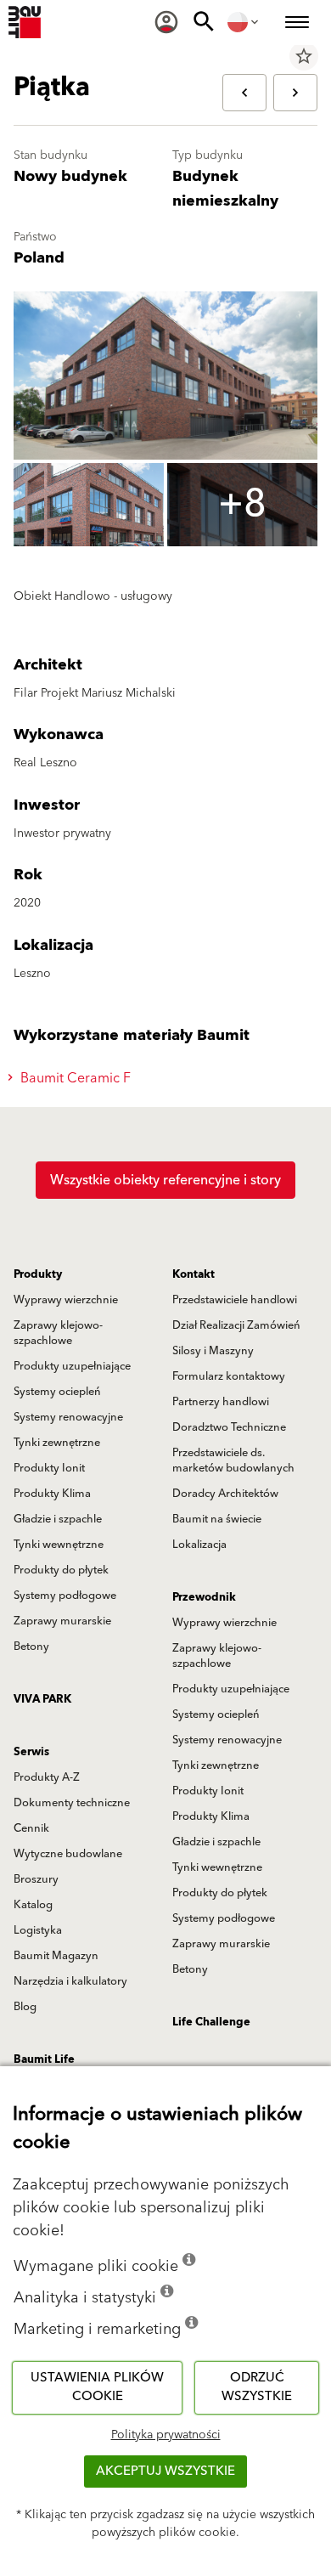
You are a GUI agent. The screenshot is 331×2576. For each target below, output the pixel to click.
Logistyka (38, 1930)
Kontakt (194, 1274)
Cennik (31, 1828)
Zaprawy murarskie (62, 1621)
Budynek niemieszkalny (225, 189)
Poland (39, 258)
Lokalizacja (199, 1545)
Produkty (38, 1274)
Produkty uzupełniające (72, 1366)
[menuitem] (166, 22)
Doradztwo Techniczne (229, 1427)
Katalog (33, 1905)
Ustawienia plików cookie (97, 2387)
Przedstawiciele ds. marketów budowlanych (233, 1460)
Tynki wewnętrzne (59, 1545)
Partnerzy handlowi (221, 1402)
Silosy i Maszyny (213, 1351)
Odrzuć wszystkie (257, 2387)
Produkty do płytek (61, 1570)
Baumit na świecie (217, 1519)
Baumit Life (44, 2059)
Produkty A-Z (47, 1777)
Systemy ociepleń (57, 1392)
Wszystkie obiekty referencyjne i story (165, 1180)
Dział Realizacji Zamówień (236, 1325)
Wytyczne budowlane (68, 1854)
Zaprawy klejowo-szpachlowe (58, 1333)
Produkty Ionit (49, 1468)
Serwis (31, 1752)
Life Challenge (211, 2022)
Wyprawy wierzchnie (66, 1300)
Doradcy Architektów (225, 1494)
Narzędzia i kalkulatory (70, 1981)
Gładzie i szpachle (58, 1519)
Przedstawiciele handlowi (235, 1300)
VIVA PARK (42, 1699)
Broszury (36, 1879)
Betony (31, 1647)
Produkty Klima (52, 1494)
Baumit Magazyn (56, 1956)
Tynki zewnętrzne (57, 1443)
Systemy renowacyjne (68, 1417)
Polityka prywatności (166, 2435)
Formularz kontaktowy (229, 1376)
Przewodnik (204, 1597)
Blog (25, 2007)
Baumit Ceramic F (74, 1078)
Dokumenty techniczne (72, 1803)
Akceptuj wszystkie (165, 2471)
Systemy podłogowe (65, 1596)
